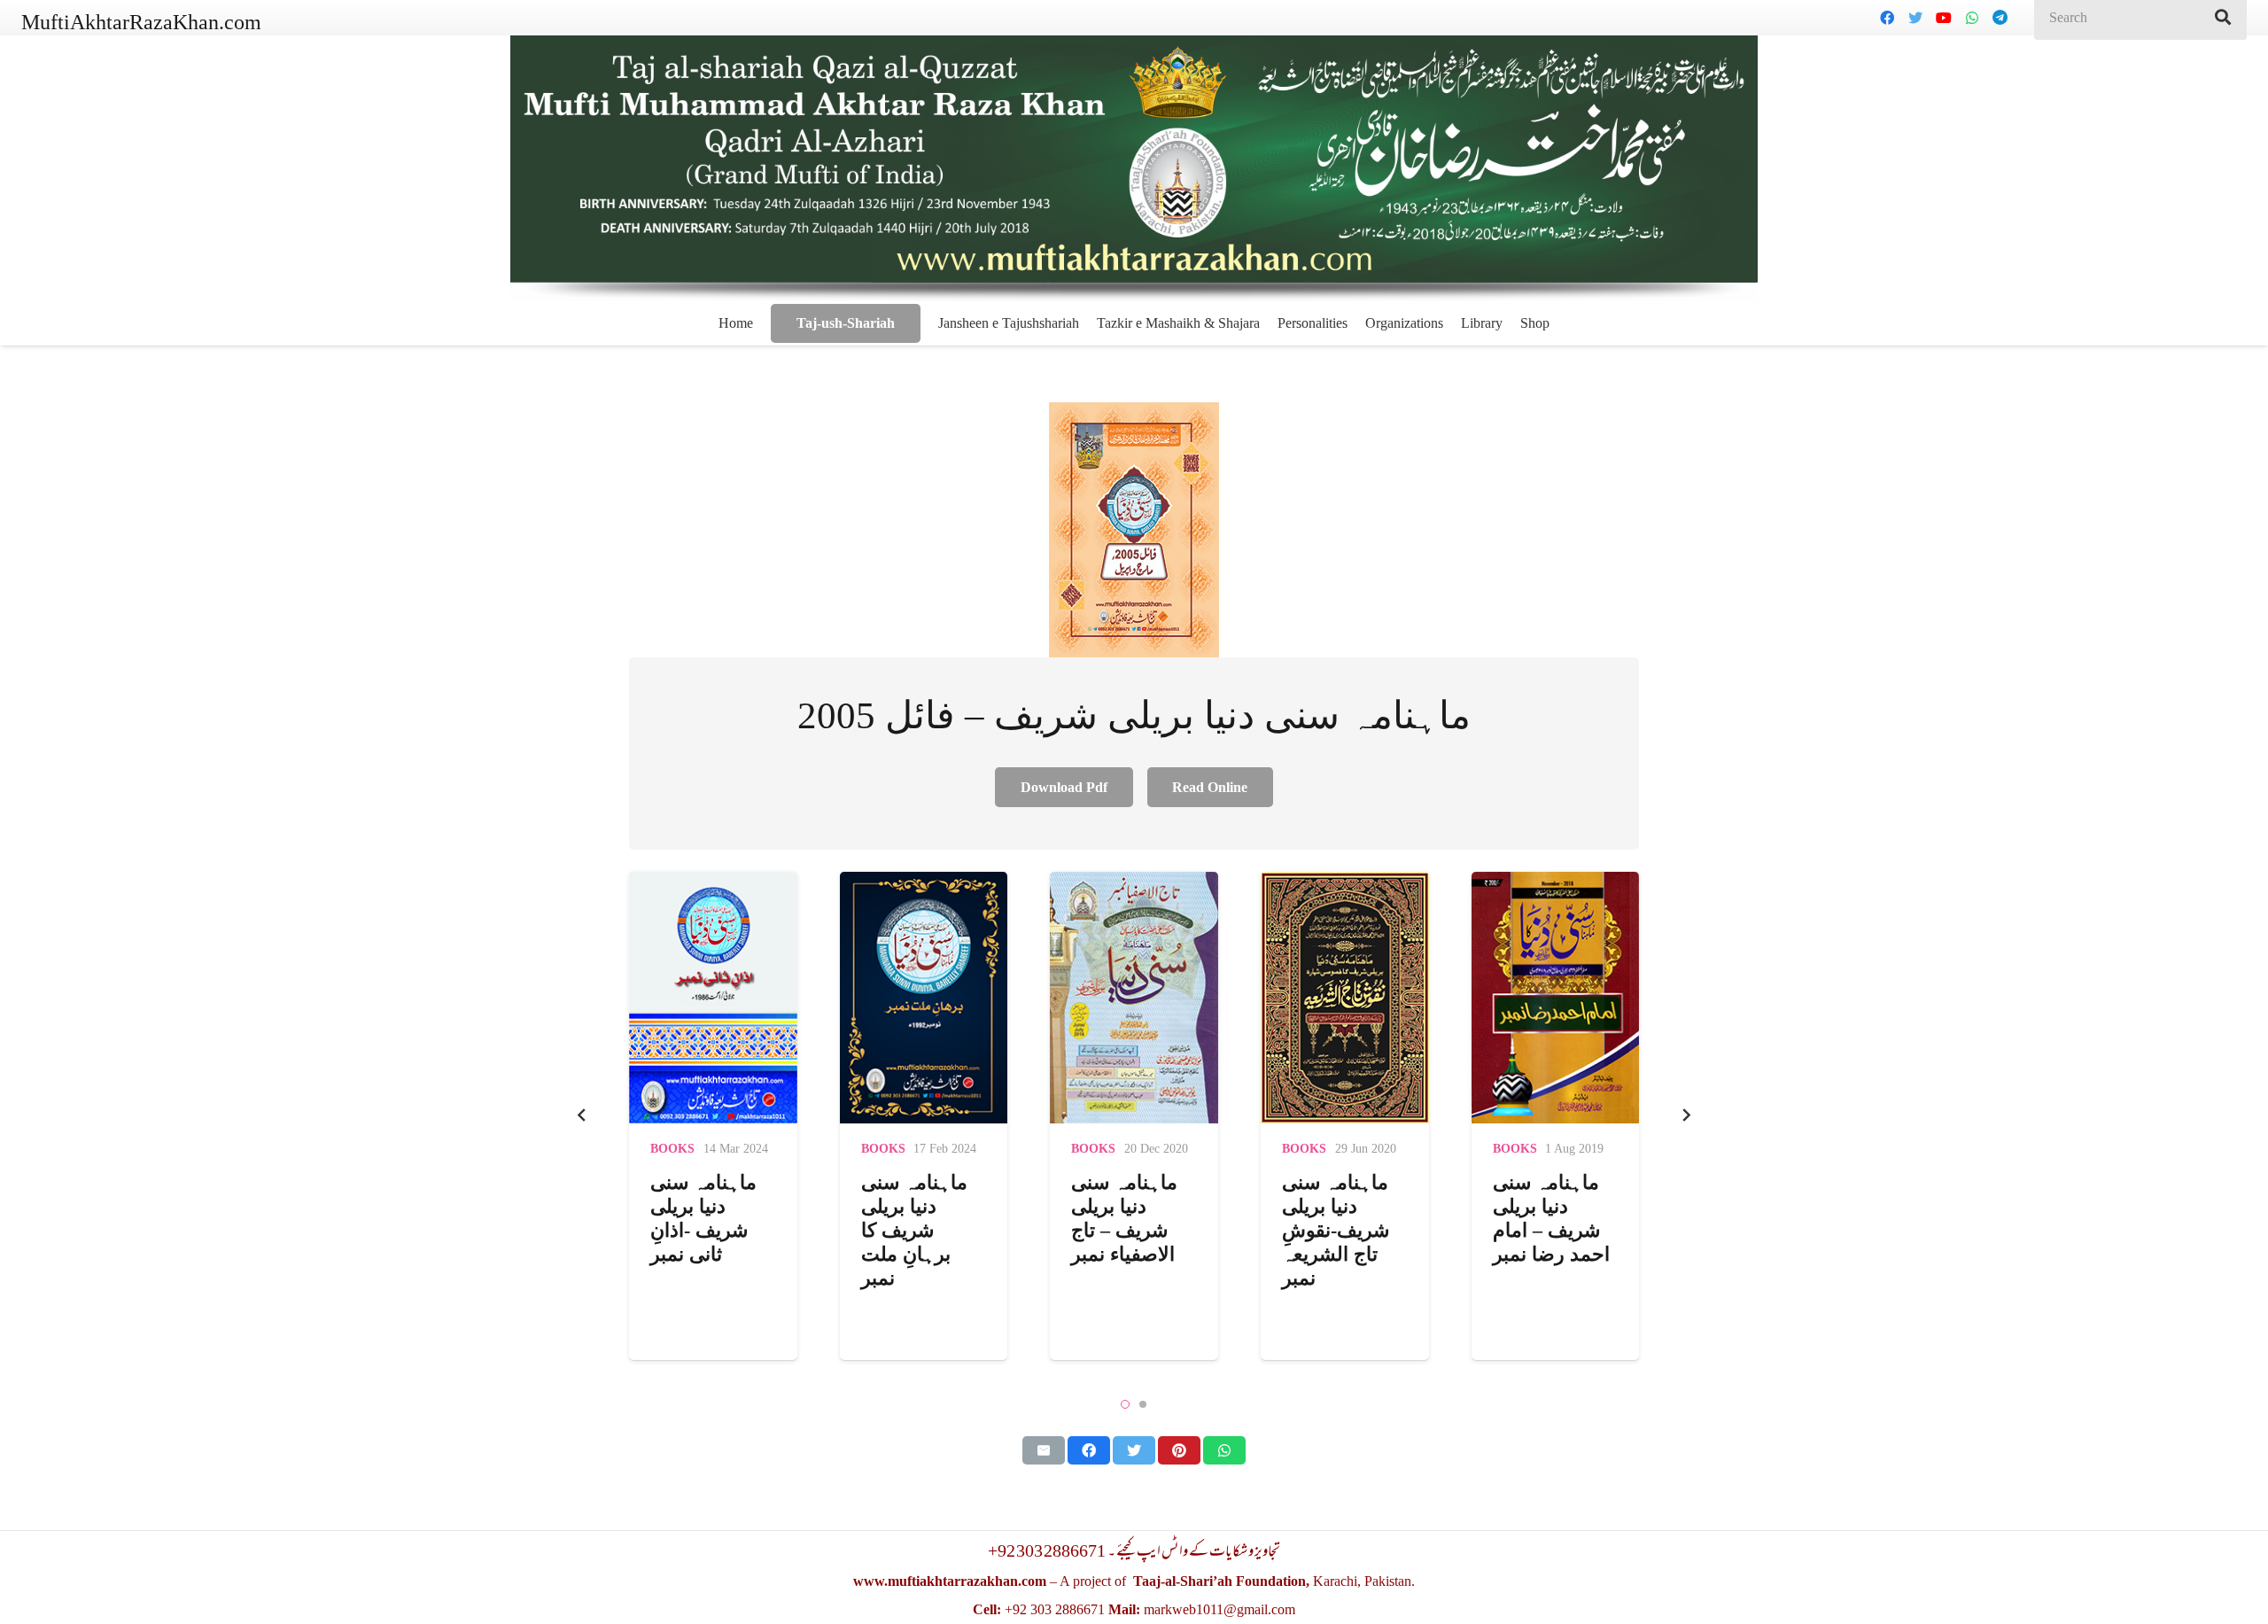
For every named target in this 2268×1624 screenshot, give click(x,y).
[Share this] (1089, 1450)
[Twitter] (1915, 18)
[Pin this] (1179, 1450)
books (673, 1149)
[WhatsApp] (1972, 18)
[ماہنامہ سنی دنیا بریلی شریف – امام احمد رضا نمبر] (1346, 998)
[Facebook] (1887, 18)
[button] (1125, 1404)
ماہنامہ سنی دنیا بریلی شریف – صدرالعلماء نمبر (1546, 1230)
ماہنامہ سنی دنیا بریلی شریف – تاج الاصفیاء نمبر (914, 1218)
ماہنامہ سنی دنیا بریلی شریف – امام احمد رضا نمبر (1341, 1218)
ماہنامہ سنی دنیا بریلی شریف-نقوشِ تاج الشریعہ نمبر (1126, 1230)
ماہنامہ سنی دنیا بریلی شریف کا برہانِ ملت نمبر (704, 1230)
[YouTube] (1944, 18)
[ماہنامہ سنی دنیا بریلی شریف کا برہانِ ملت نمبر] (714, 998)
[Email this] (1044, 1450)
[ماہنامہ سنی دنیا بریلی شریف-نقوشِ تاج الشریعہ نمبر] (1135, 998)
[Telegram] (2000, 18)
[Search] (2223, 18)
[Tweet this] (1134, 1450)
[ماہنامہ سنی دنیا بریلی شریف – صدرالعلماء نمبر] (1556, 998)
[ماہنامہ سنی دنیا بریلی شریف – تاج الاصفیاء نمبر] (924, 998)
